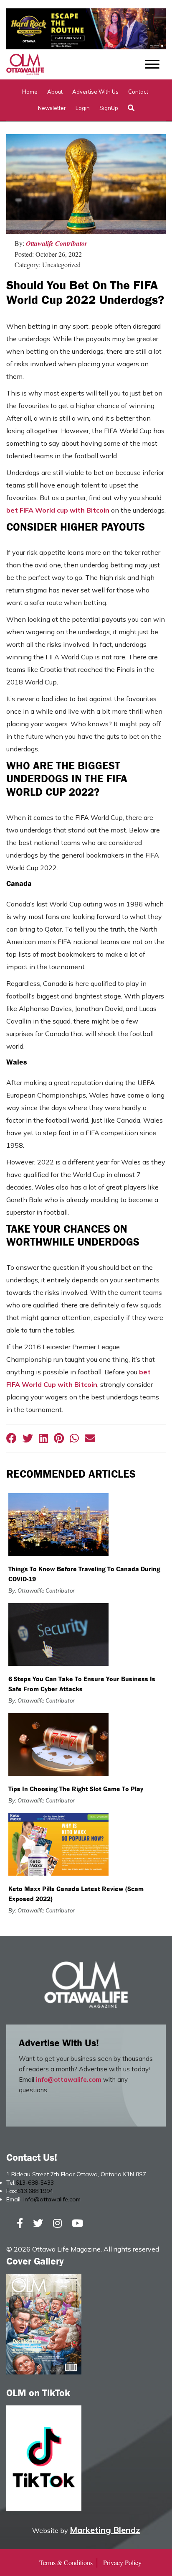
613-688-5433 (35, 2183)
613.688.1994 (35, 2191)
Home (30, 92)
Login (83, 108)
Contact (138, 92)
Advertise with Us (95, 92)
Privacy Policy (122, 2562)
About (55, 92)
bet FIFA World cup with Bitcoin (58, 510)
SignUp (109, 108)
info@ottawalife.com (69, 2079)
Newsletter (52, 108)
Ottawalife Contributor (57, 243)
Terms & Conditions (66, 2562)
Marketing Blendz (105, 2530)
